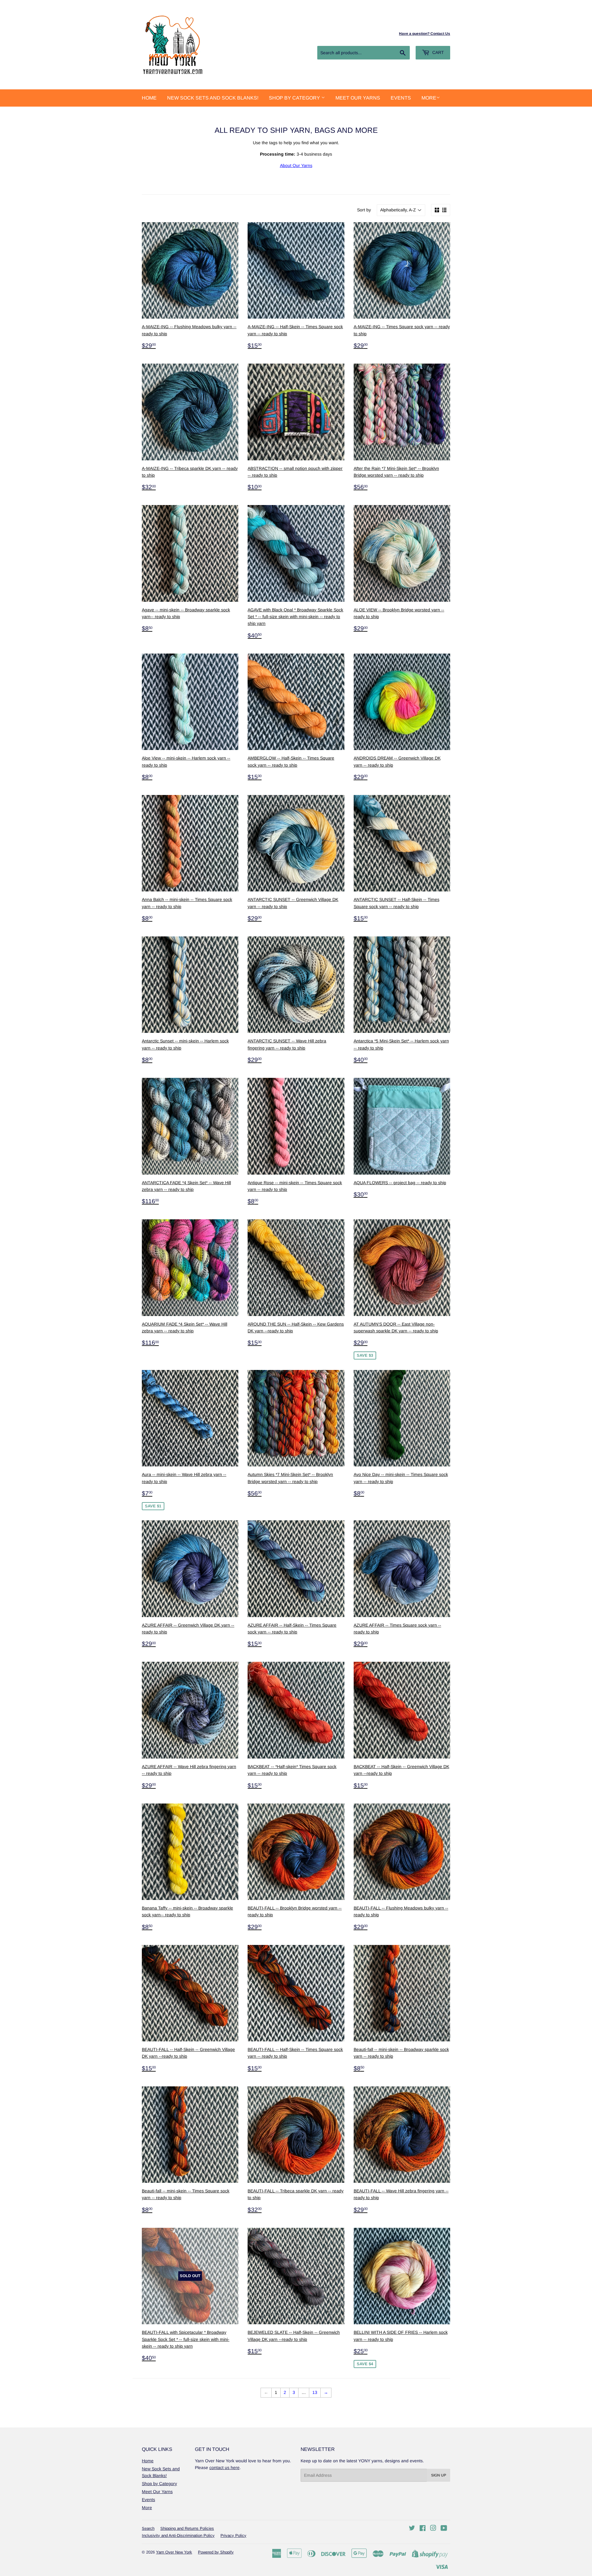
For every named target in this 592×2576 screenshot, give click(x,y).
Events (401, 98)
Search (148, 2528)
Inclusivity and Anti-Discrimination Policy (178, 2535)
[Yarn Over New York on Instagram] (433, 2529)
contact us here (224, 2468)
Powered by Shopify (216, 2552)
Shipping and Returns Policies (187, 2528)
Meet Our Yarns (358, 98)
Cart (438, 52)
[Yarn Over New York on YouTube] (444, 2529)
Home (149, 98)
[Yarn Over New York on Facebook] (423, 2529)
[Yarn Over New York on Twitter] (412, 2529)
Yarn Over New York (174, 2552)
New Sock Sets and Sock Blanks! (213, 98)
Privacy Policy (233, 2535)
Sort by (364, 210)
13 (315, 2392)
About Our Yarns (296, 165)
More (429, 98)
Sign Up (439, 2475)
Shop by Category (295, 98)
